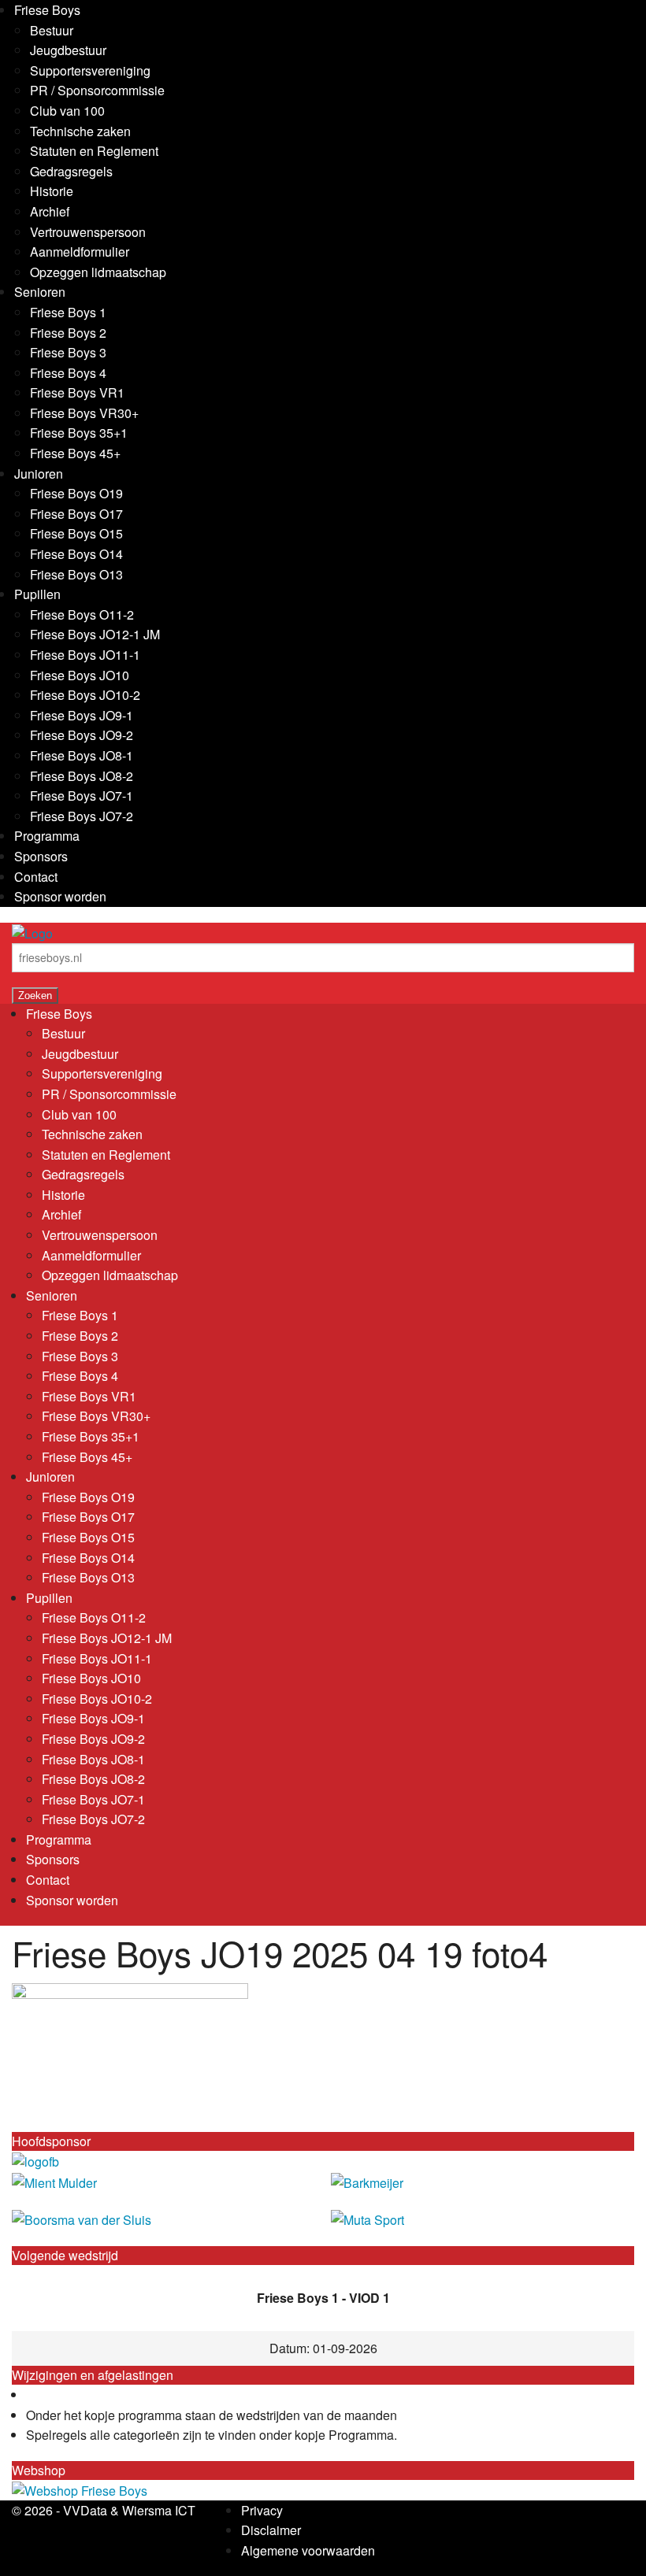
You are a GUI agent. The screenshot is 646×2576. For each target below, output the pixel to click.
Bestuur (52, 30)
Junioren (39, 474)
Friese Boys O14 (76, 554)
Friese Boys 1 (68, 312)
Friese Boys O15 (76, 533)
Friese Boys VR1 (77, 392)
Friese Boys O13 (76, 574)
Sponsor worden (60, 896)
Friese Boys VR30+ (84, 413)
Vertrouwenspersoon (88, 232)
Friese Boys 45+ (75, 453)
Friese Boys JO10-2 (85, 695)
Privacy (262, 2510)
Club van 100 (67, 111)
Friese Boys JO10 (80, 675)
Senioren (40, 292)
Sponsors (41, 856)
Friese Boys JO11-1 (85, 655)
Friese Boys (47, 10)
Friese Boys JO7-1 (82, 796)
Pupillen (37, 594)
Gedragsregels (71, 171)
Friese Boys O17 (76, 514)
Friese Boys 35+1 (79, 433)
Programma (47, 836)
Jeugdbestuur (68, 50)
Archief (50, 211)
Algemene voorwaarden (308, 2550)
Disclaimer (271, 2530)
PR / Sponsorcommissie (97, 90)
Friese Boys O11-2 (82, 614)
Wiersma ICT (159, 2510)
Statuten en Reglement (94, 151)
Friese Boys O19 (76, 493)
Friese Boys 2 (68, 333)
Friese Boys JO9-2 (82, 735)
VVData (85, 2510)
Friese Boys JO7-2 (82, 816)
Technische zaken (80, 131)
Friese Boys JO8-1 (82, 755)
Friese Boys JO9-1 (82, 715)
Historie (52, 191)
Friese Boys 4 (68, 373)
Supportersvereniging (90, 70)
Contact (36, 877)
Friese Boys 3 (68, 352)
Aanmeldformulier (80, 252)
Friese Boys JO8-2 (82, 776)
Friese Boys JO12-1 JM (95, 634)
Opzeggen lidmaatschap (98, 272)
